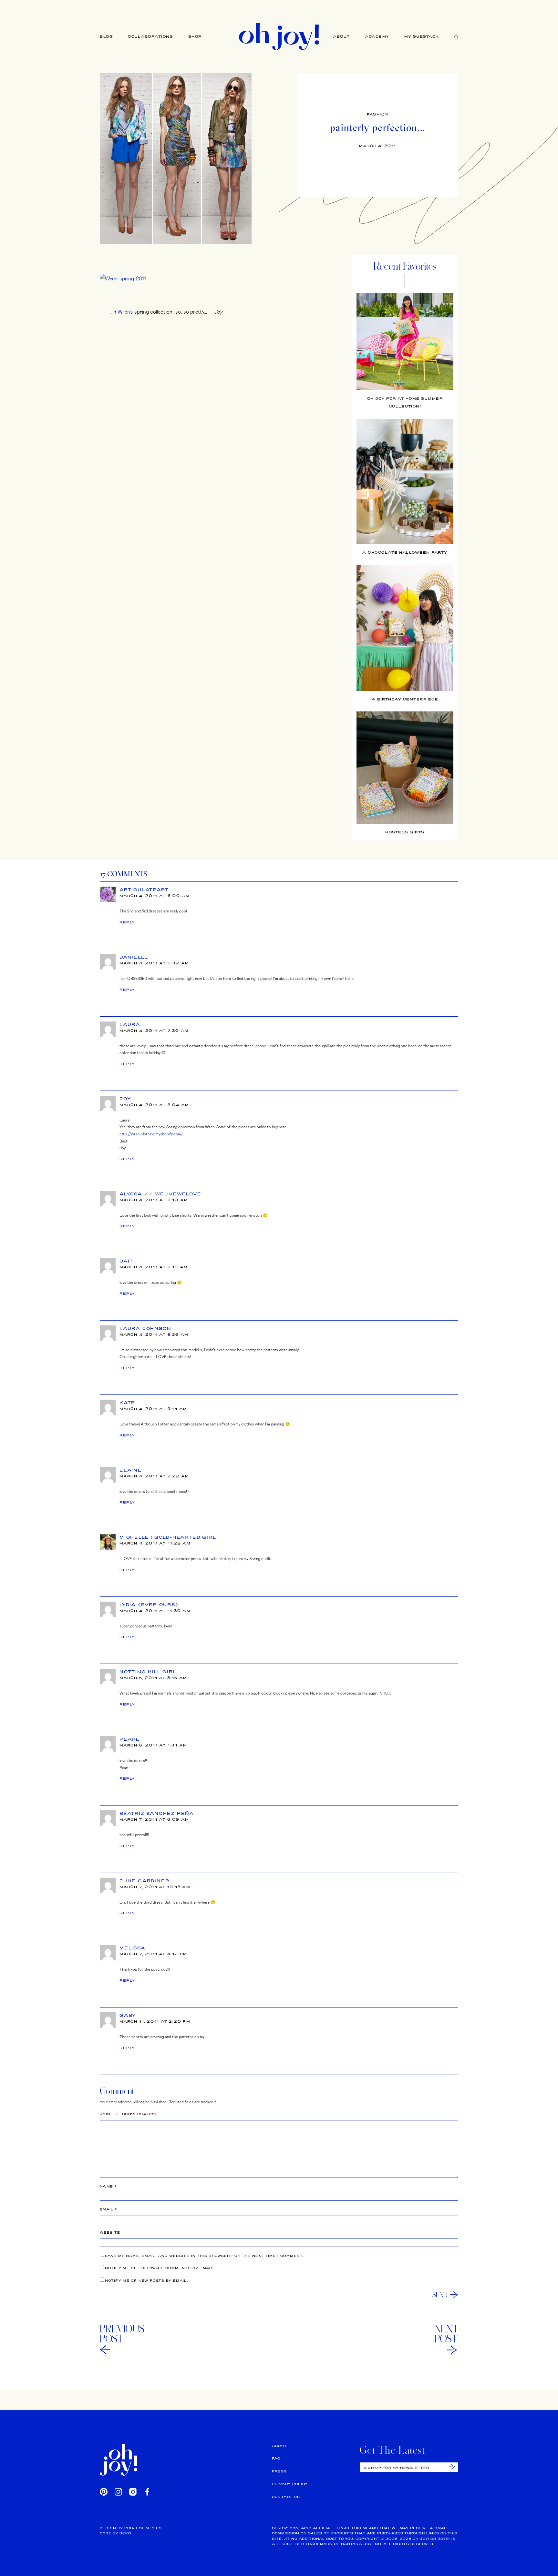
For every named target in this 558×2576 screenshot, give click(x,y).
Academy (377, 36)
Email (108, 2209)
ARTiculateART (144, 890)
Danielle (134, 957)
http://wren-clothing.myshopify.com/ (151, 1134)
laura (130, 1024)
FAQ (276, 2458)
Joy (125, 1099)
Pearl (129, 1739)
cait (126, 1261)
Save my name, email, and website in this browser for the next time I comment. (204, 2256)
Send (440, 2295)
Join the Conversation (128, 2114)
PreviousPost (122, 2334)
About (341, 36)
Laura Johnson (145, 1328)
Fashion (378, 114)
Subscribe (452, 2467)
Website (110, 2233)
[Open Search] (456, 37)
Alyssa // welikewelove (160, 1194)
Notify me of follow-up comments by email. (160, 2268)
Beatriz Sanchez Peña (157, 1813)
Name (108, 2186)
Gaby (128, 2015)
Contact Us (286, 2497)
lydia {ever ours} (149, 1605)
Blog (106, 36)
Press (279, 2471)
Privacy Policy (290, 2484)
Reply (127, 922)
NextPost (446, 2334)
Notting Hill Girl (148, 1672)
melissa (133, 1948)
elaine (131, 1470)
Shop (195, 36)
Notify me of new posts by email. (146, 2281)
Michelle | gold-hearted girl (168, 1537)
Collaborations (150, 36)
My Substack (422, 36)
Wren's (125, 312)
